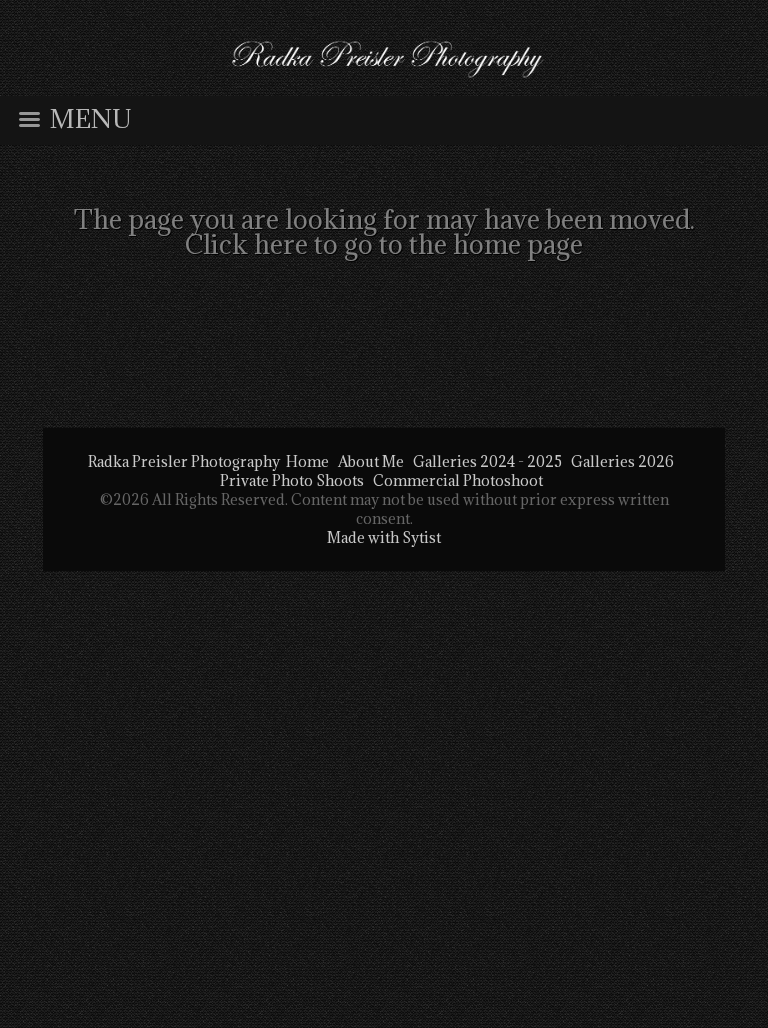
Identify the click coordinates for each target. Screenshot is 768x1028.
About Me (371, 461)
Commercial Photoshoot (458, 480)
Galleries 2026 (622, 461)
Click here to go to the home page (384, 244)
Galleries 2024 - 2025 (487, 461)
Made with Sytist (384, 537)
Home (307, 461)
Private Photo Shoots (292, 480)
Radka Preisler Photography (184, 461)
